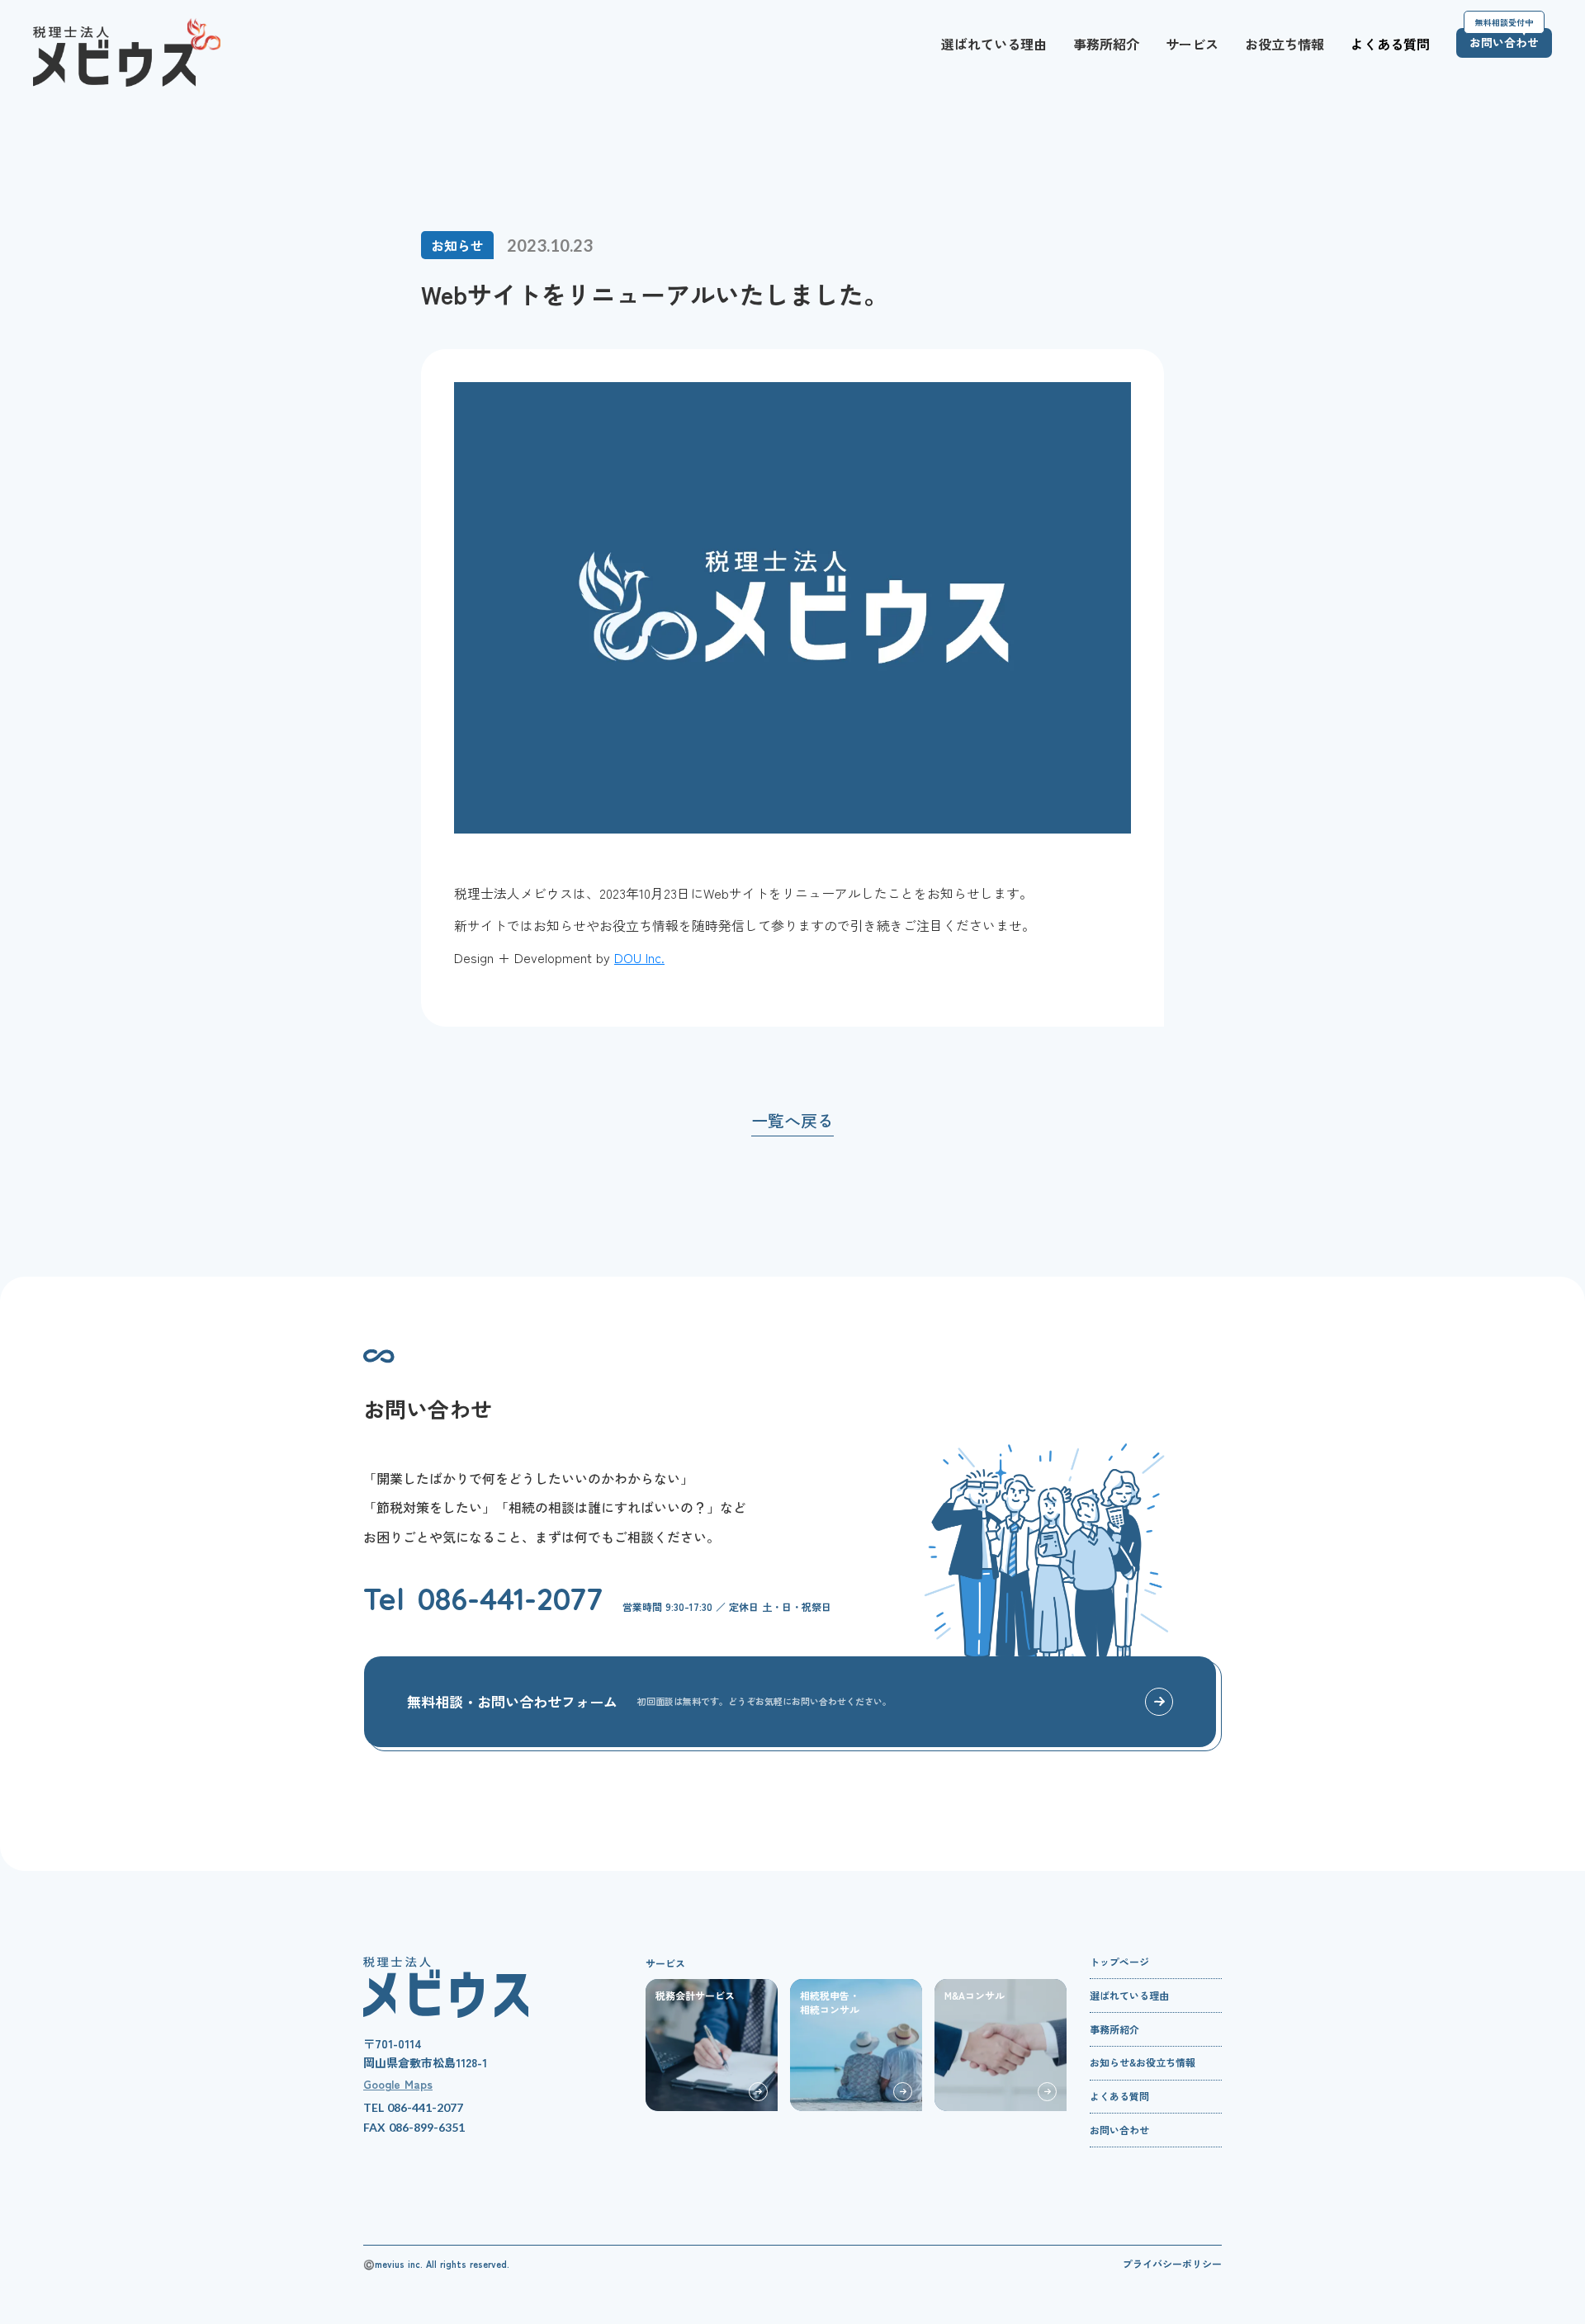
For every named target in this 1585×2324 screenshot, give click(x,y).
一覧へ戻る (792, 1121)
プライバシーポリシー (1172, 2264)
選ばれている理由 (994, 44)
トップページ (1119, 1963)
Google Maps (398, 2084)
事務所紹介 (1106, 44)
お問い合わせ (1119, 2131)
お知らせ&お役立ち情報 (1143, 2064)
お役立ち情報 (1285, 44)
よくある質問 (1390, 44)
